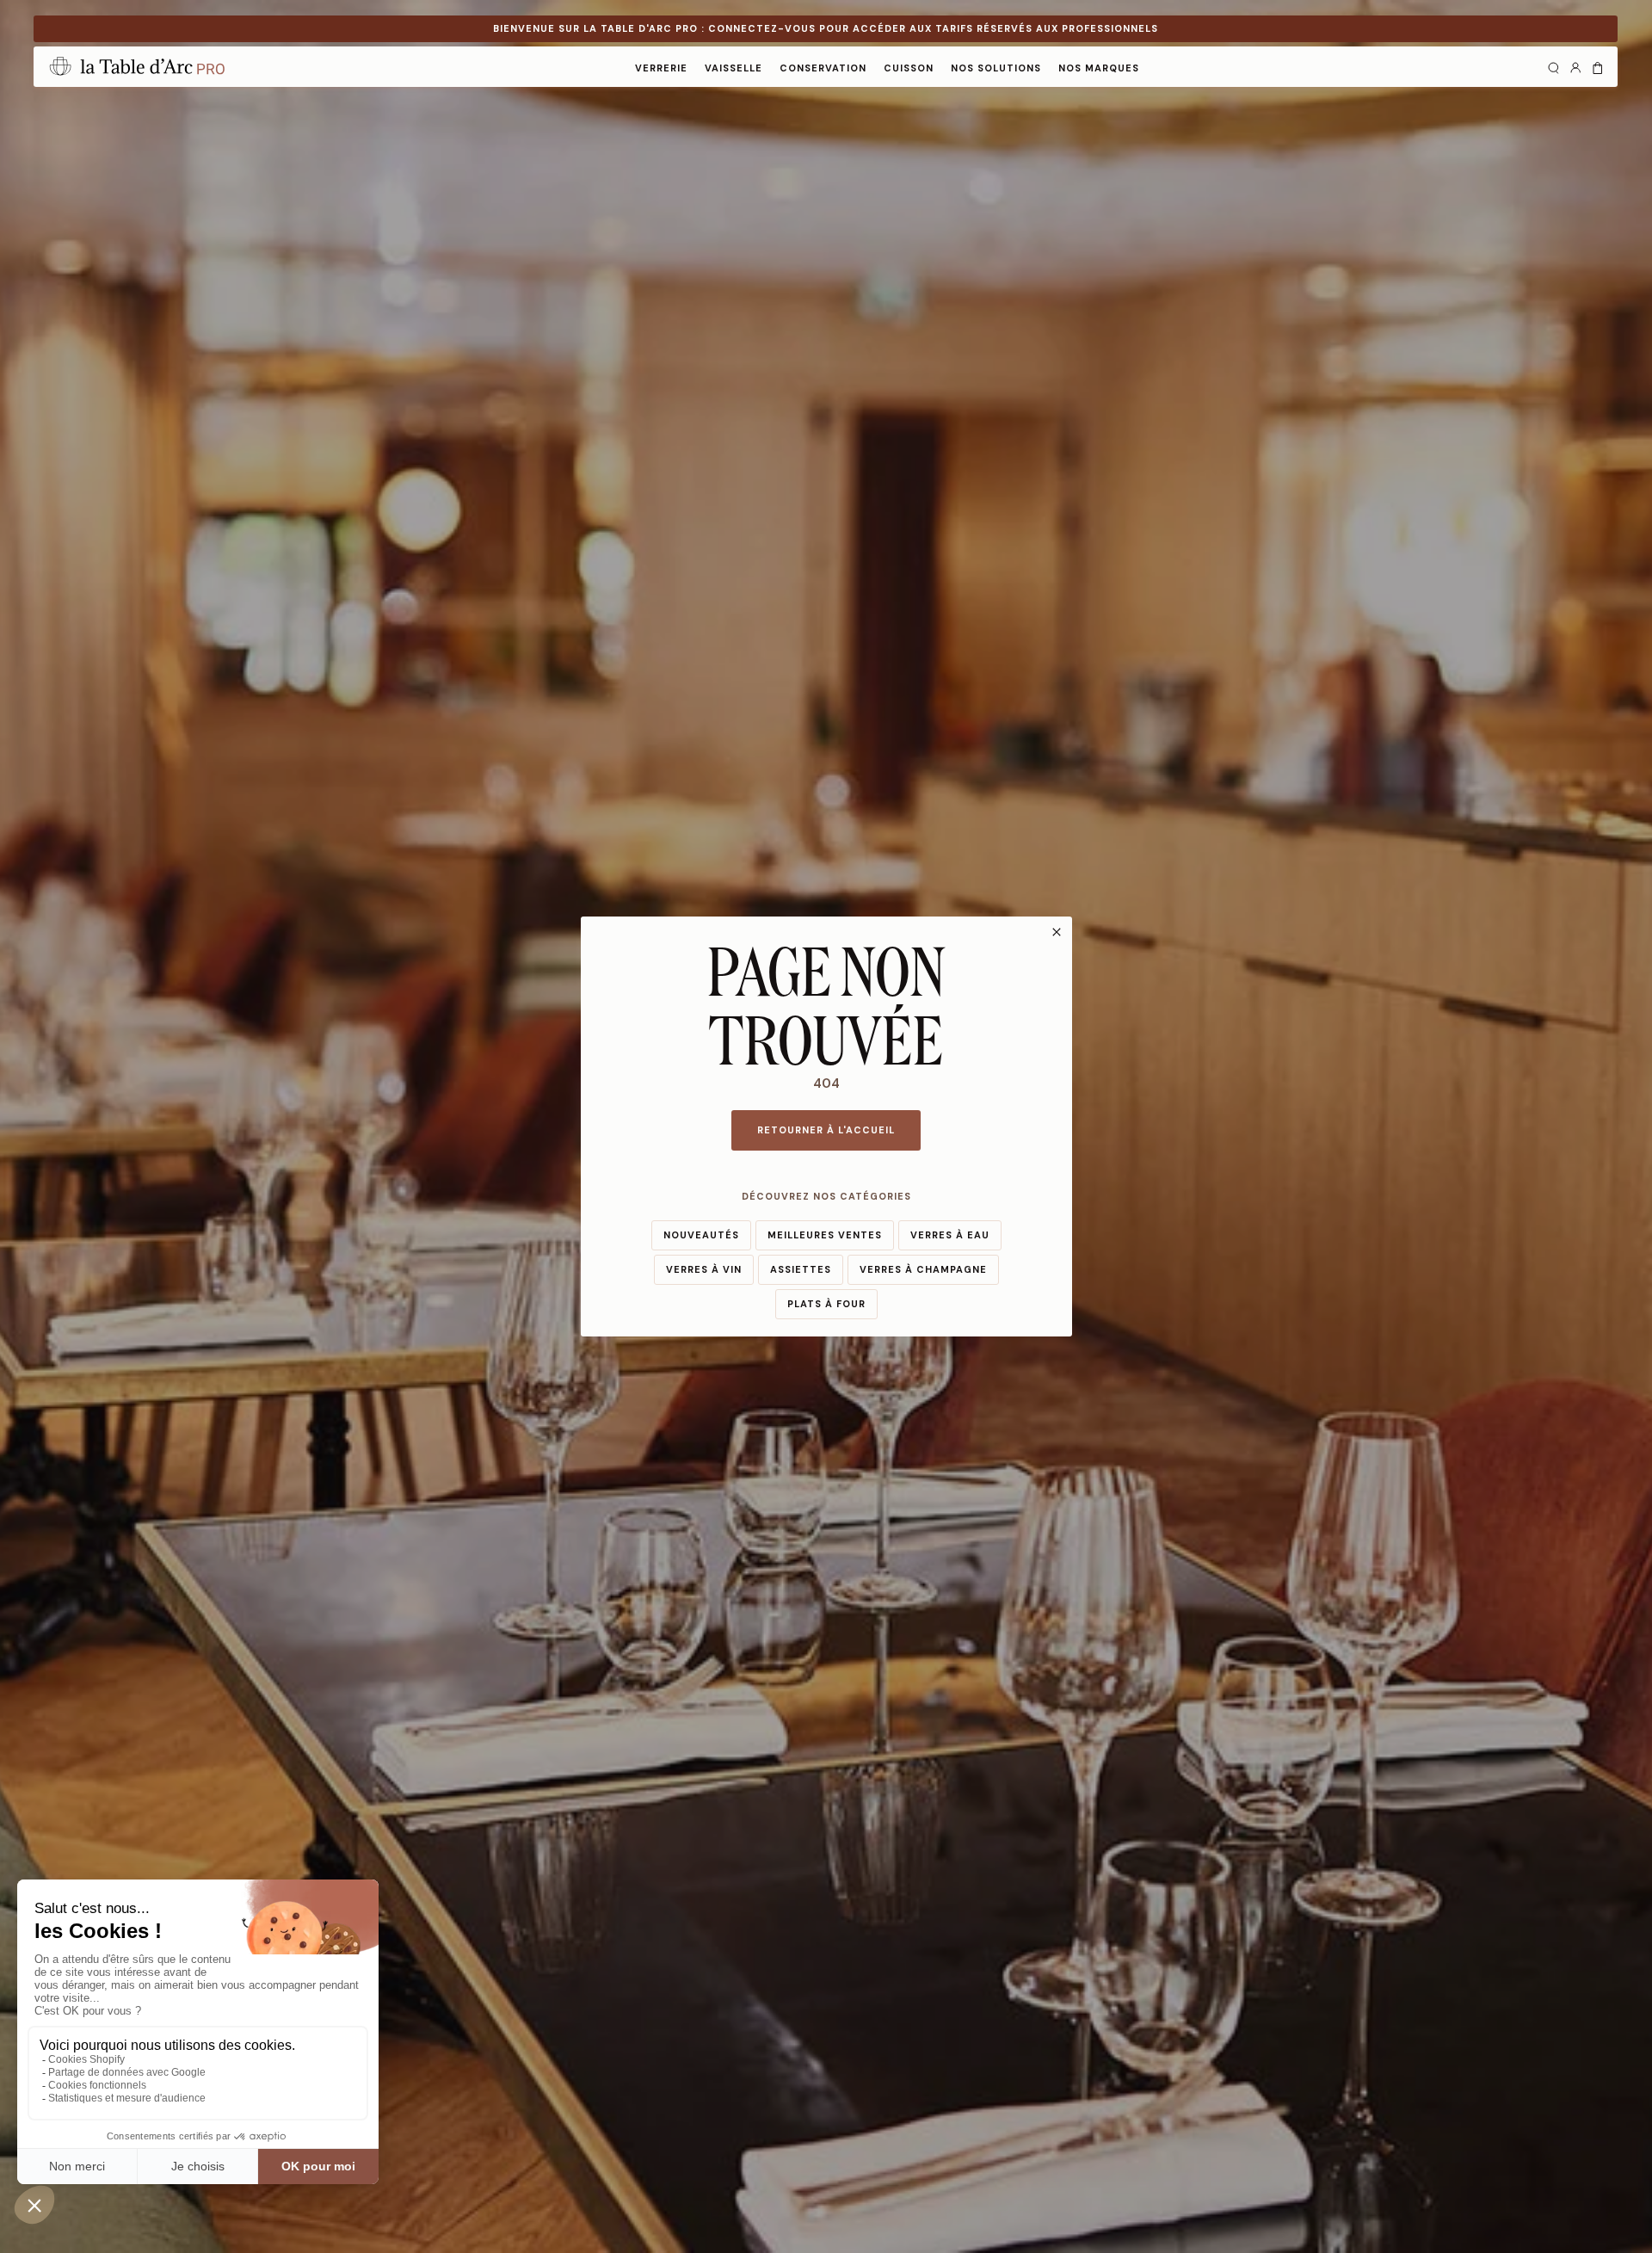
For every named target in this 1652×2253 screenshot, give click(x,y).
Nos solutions (996, 68)
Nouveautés (701, 1235)
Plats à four (826, 1304)
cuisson (909, 68)
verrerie (661, 68)
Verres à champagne (923, 1269)
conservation (823, 68)
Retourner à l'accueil (826, 1130)
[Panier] (1598, 66)
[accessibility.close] (1057, 932)
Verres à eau (950, 1235)
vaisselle (734, 68)
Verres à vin (704, 1269)
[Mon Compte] (1575, 66)
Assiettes (801, 1269)
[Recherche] (1553, 66)
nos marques (1099, 68)
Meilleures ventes (825, 1235)
